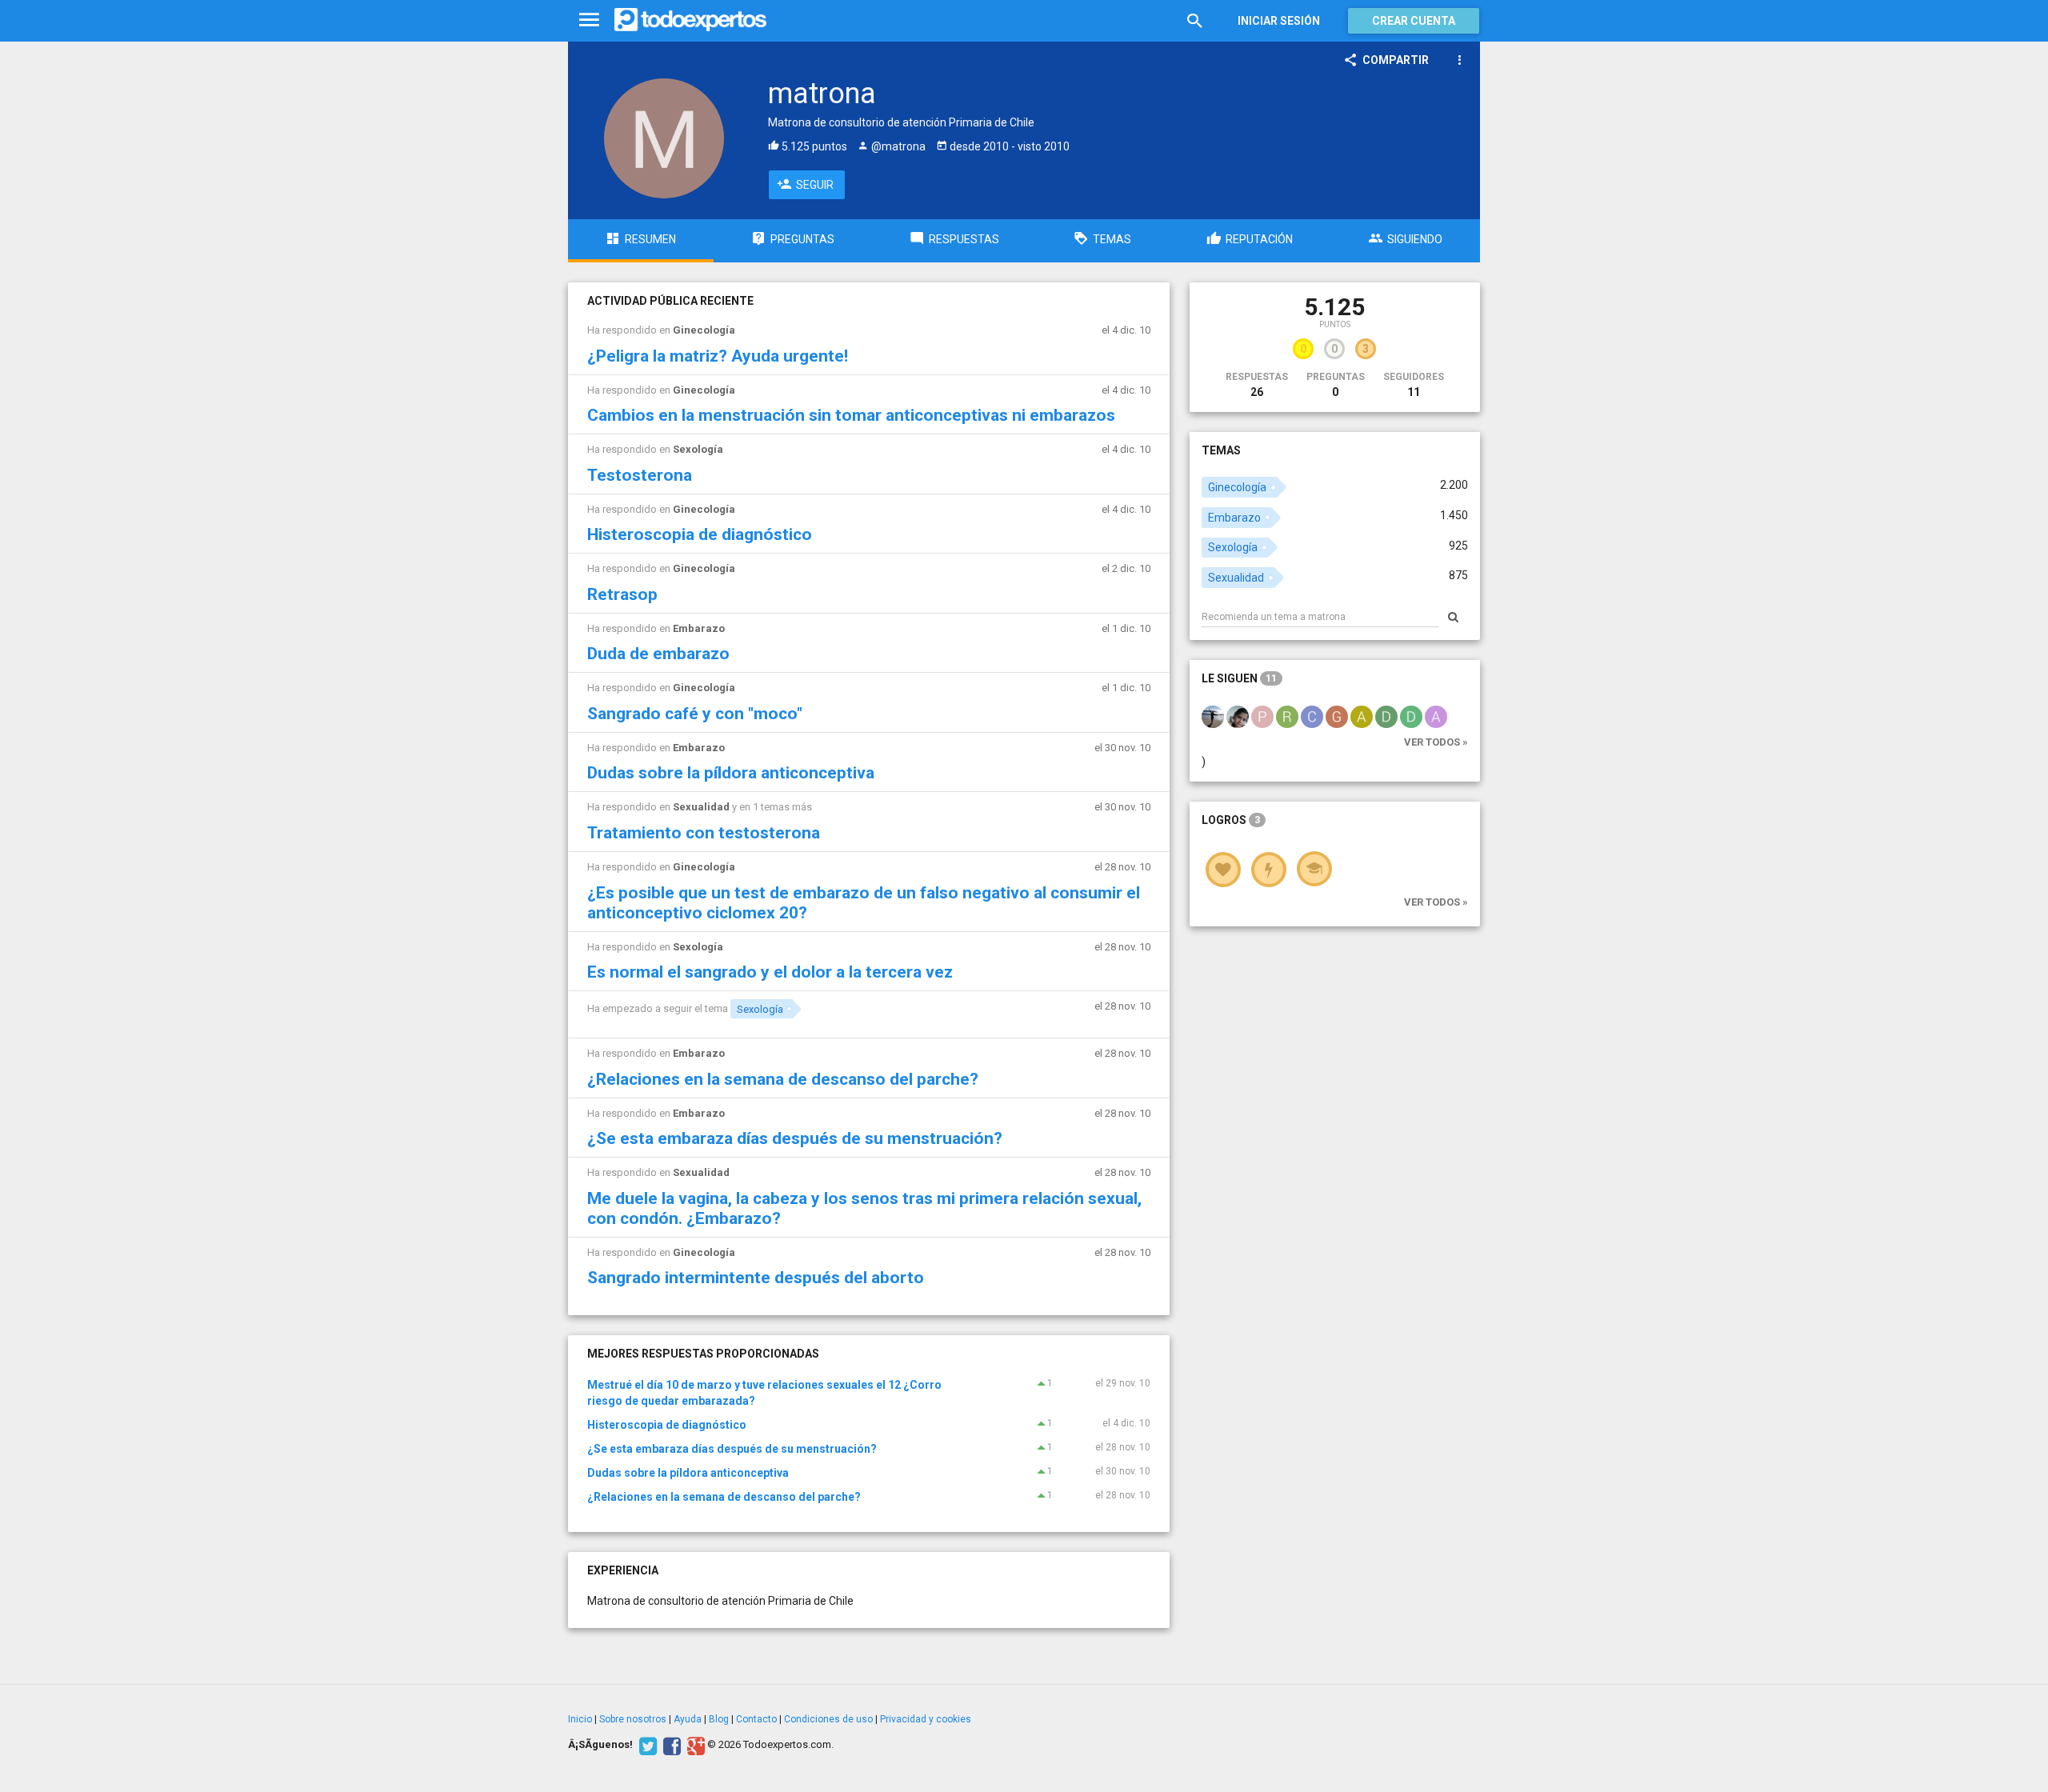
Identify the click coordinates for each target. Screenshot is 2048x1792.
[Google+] (694, 1745)
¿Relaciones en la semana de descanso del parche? (783, 1079)
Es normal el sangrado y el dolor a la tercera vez (770, 972)
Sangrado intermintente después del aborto (756, 1278)
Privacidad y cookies (926, 1719)
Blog (719, 1719)
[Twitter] (646, 1745)
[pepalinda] (1262, 716)
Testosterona (640, 475)
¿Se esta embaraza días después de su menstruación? (795, 1138)
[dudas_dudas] (1386, 716)
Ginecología (704, 330)
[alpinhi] (1362, 716)
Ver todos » (1436, 742)
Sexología (698, 449)
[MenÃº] (589, 20)
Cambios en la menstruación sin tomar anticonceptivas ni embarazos (851, 415)
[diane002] (1411, 716)
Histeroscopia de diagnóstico (700, 534)
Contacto (756, 1719)
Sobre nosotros (633, 1719)
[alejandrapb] (1436, 716)
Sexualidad (701, 807)
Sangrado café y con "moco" (695, 714)
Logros (1231, 820)
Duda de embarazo (658, 654)
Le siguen (1239, 678)
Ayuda (688, 1719)
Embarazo (699, 628)
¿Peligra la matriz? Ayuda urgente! (718, 356)
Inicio (580, 1719)
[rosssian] (1287, 716)
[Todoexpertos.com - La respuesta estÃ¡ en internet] (690, 20)
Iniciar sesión (1279, 21)
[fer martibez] (1213, 716)
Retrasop (622, 594)
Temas (1221, 450)
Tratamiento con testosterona (704, 833)
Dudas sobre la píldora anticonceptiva (731, 773)
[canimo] (1312, 716)
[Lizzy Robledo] (1238, 716)
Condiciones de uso (828, 1719)
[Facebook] (670, 1745)
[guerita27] (1337, 716)
